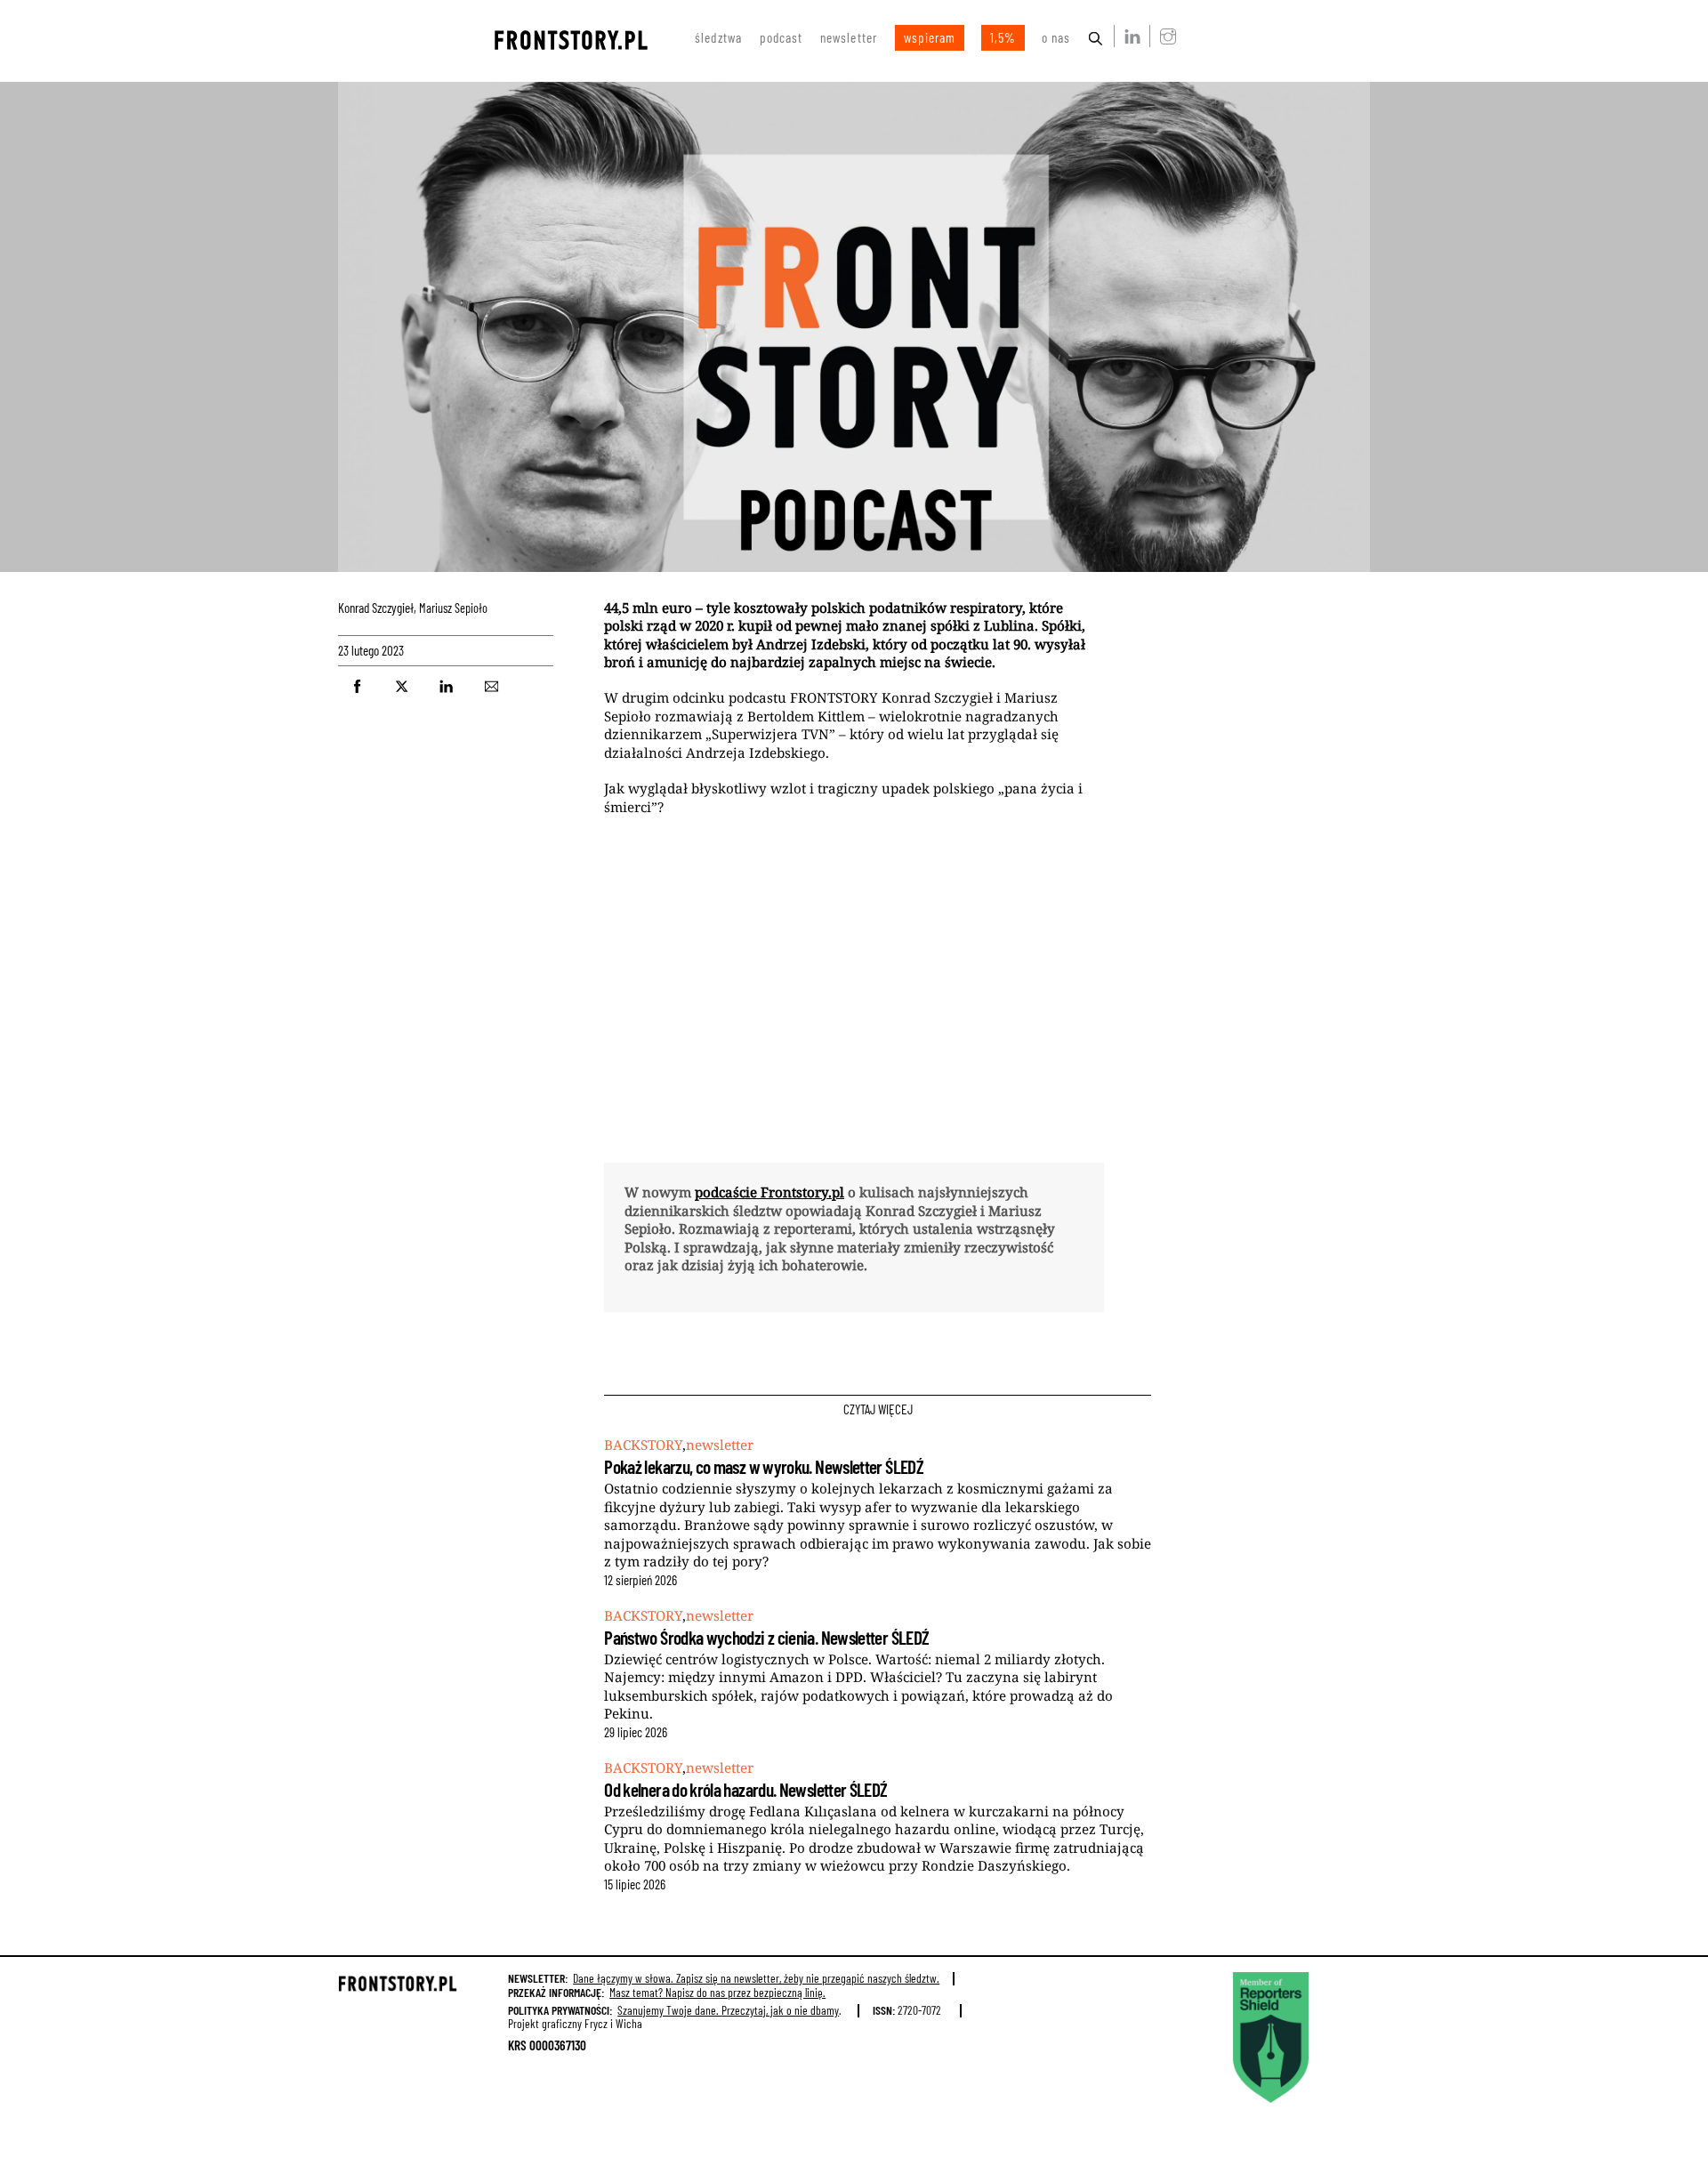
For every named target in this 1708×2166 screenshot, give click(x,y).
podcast (781, 37)
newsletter (849, 37)
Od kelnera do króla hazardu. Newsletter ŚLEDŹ (745, 1789)
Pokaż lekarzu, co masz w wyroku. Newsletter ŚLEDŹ (764, 1466)
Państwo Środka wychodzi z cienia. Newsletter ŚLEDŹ (766, 1637)
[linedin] (1129, 36)
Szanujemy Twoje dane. (728, 2010)
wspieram (930, 37)
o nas (1056, 37)
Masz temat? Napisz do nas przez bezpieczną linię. (717, 1992)
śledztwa (718, 37)
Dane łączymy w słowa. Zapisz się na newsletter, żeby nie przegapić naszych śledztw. (756, 1978)
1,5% (1003, 37)
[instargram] (1164, 36)
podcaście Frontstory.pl (769, 1192)
